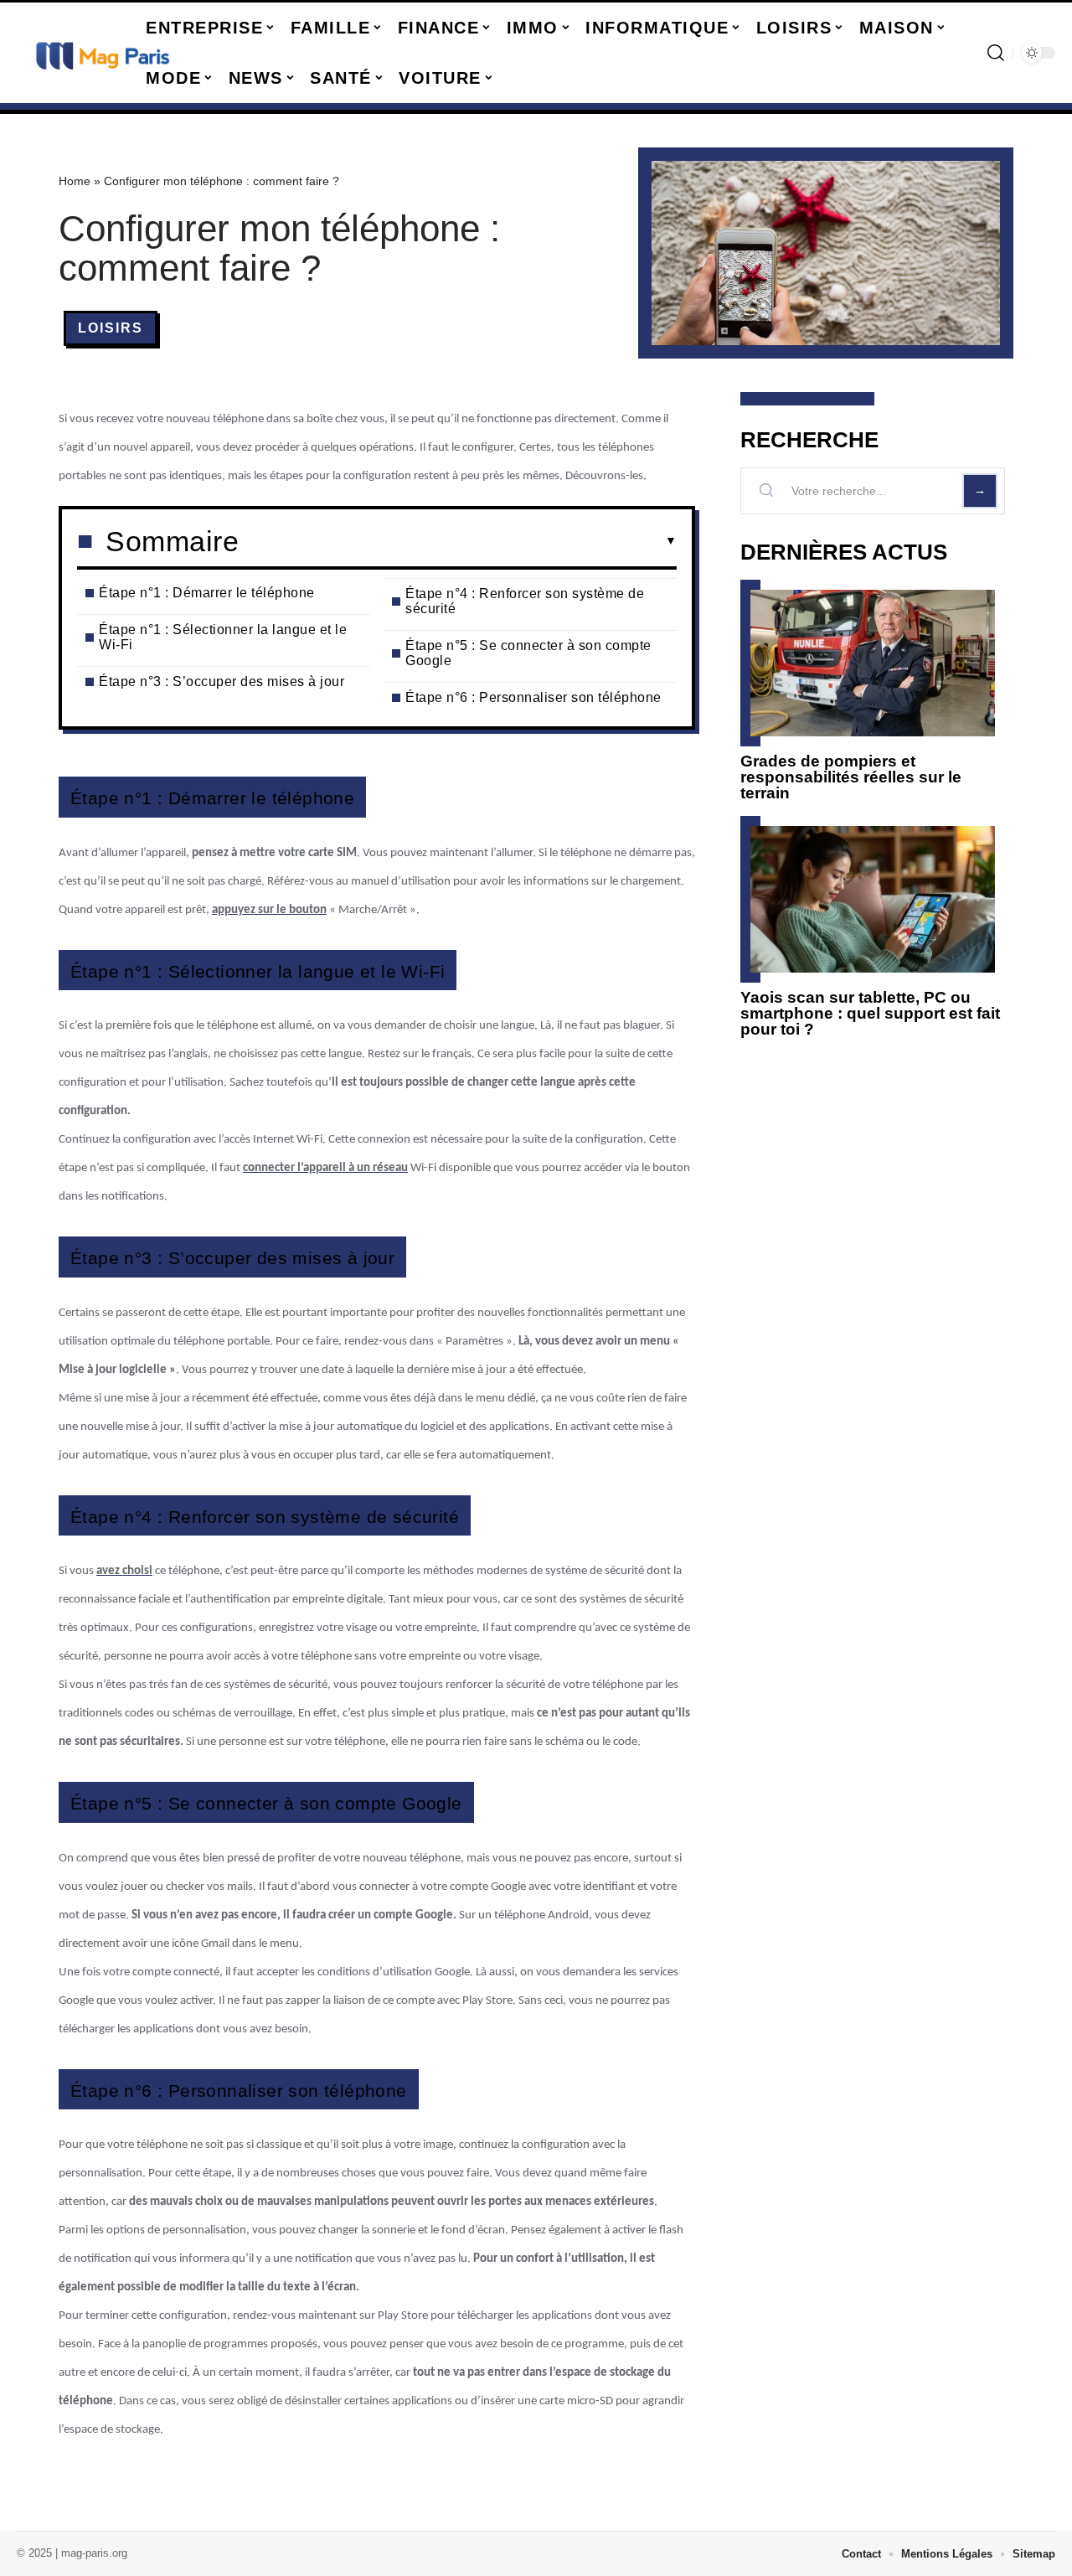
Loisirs (111, 328)
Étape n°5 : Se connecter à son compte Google (528, 653)
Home (75, 181)
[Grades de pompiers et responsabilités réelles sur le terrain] (873, 663)
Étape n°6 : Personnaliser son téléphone (533, 697)
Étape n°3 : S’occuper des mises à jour (222, 681)
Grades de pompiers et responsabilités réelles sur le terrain (851, 777)
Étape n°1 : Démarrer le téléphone (207, 593)
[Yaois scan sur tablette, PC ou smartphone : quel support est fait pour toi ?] (873, 899)
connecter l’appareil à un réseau (325, 1168)
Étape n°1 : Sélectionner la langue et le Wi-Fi (223, 637)
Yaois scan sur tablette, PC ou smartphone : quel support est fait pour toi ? (870, 1013)
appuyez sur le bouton (269, 910)
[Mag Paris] (102, 53)
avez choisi (124, 1571)
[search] (996, 53)
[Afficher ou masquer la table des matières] (458, 541)
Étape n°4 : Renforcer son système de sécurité (525, 601)
